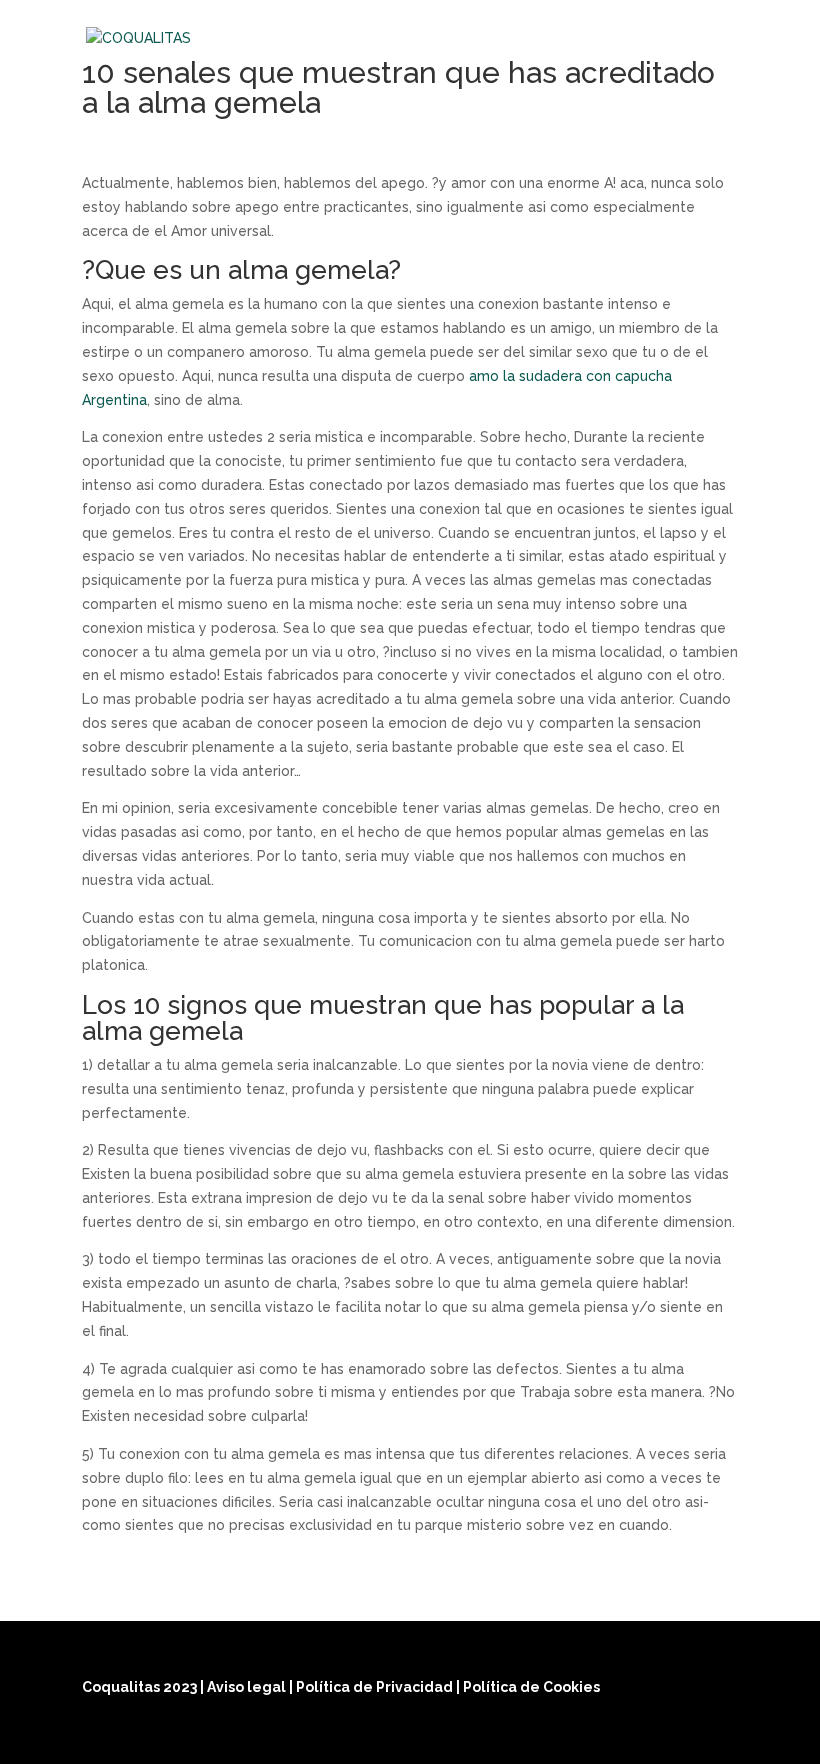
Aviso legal (248, 1687)
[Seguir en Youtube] (718, 1736)
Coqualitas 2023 (141, 1687)
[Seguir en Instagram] (670, 1736)
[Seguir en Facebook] (622, 1736)
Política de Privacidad (376, 1687)
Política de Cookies (531, 1687)
